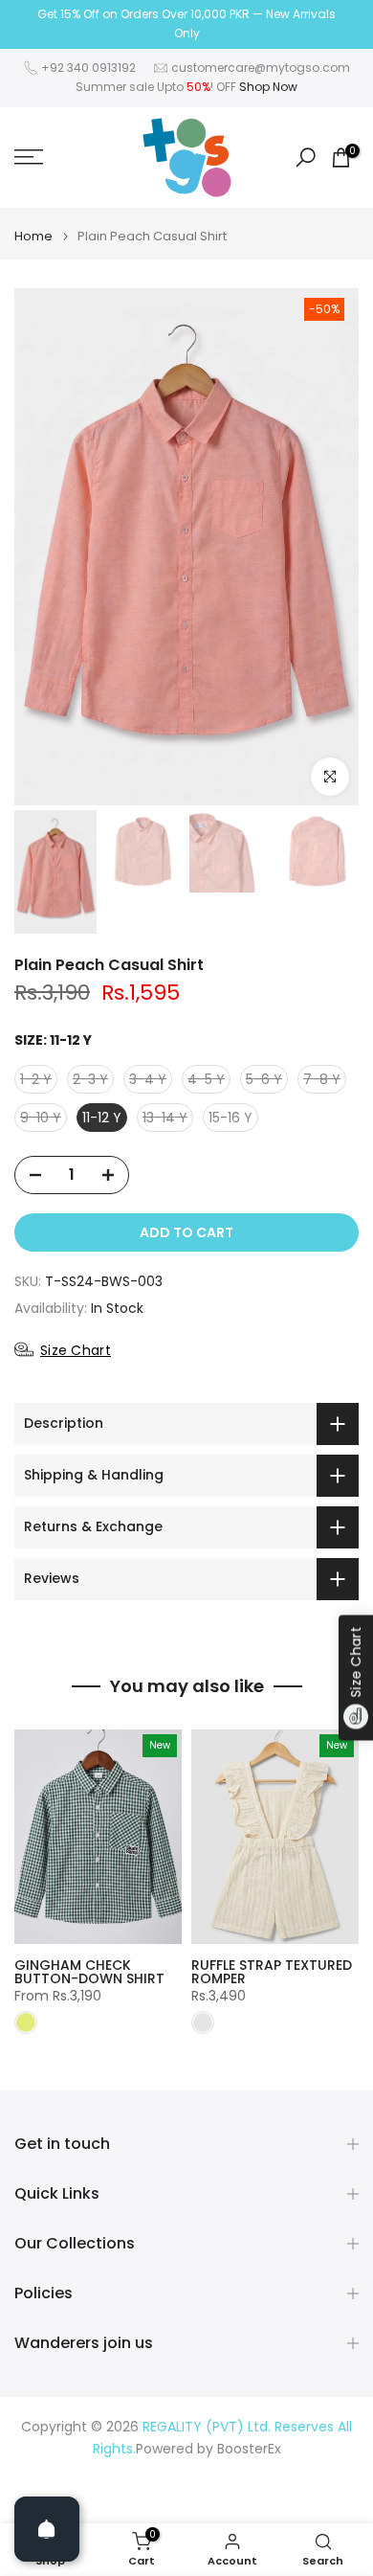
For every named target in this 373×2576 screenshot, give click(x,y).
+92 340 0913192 (88, 68)
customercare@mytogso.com (261, 68)
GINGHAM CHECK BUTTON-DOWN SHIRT (89, 1972)
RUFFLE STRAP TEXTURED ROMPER (272, 1972)
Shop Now (268, 87)
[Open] (47, 2529)
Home (33, 236)
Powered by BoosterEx (208, 2449)
